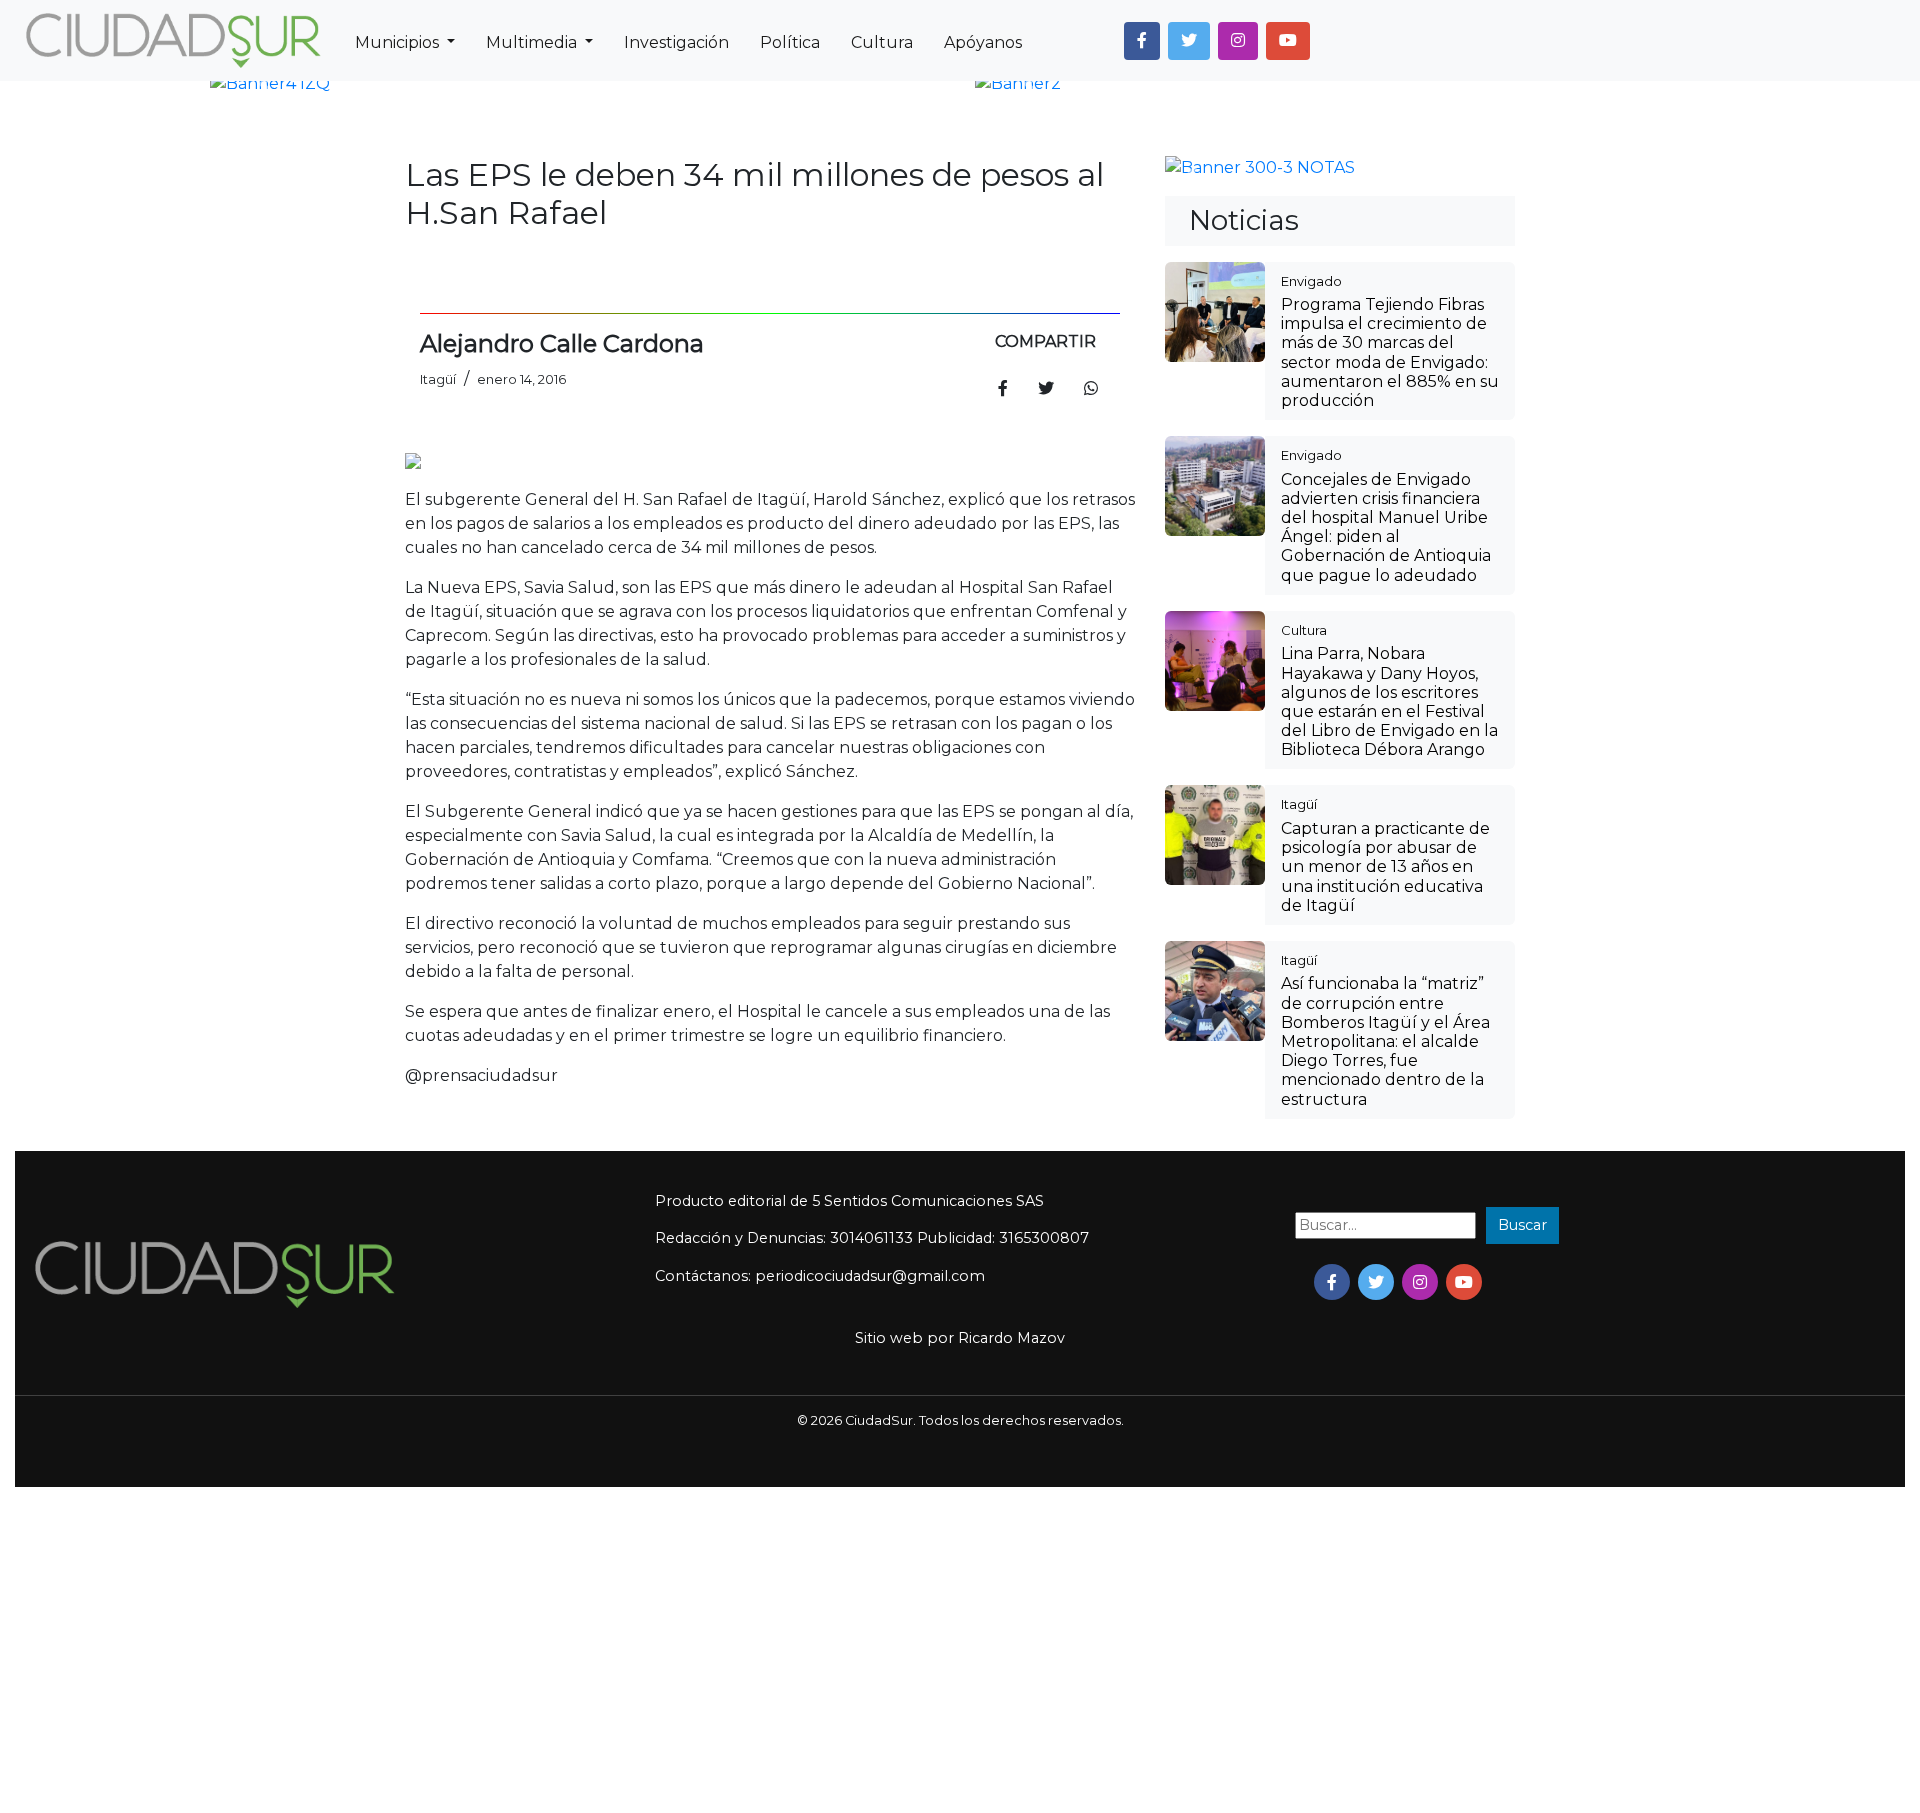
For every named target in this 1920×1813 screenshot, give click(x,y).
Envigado (1311, 607)
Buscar (1522, 1551)
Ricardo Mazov (1011, 1664)
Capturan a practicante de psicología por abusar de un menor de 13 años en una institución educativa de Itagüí (1385, 1193)
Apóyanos (983, 42)
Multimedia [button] (533, 42)
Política (790, 42)
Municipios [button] (399, 42)
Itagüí (1299, 1130)
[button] (1142, 41)
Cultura (882, 42)
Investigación (676, 42)
